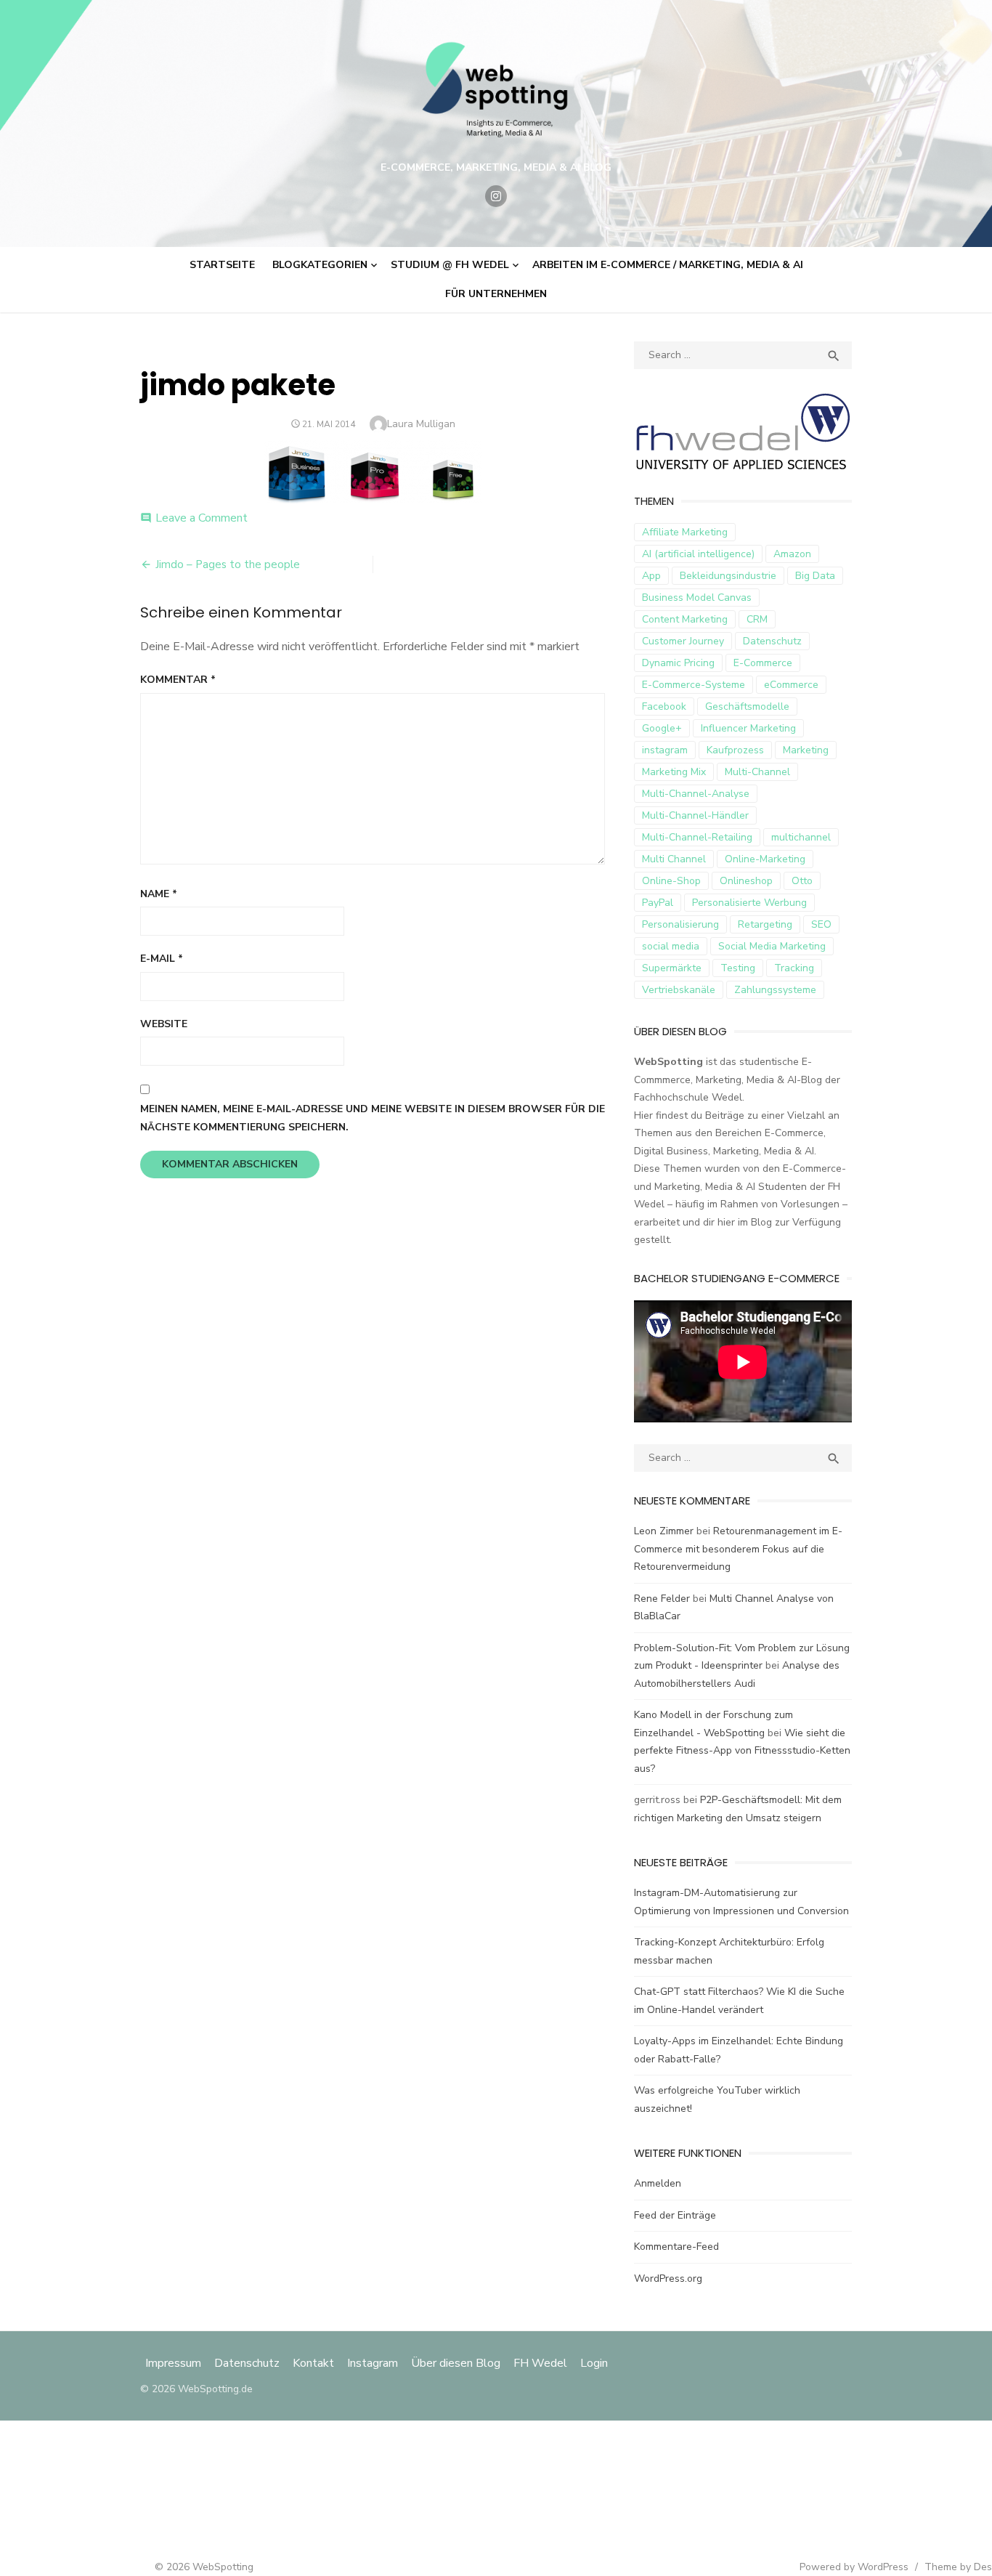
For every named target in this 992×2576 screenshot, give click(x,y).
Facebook (664, 706)
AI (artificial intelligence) (698, 554)
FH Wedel (540, 2363)
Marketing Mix (674, 772)
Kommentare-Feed (676, 2247)
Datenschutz (772, 641)
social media (671, 946)
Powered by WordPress (854, 2567)
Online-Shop (671, 881)
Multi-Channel (757, 772)
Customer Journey (683, 641)
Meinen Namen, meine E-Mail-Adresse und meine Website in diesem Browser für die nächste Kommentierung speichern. (373, 1118)
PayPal (658, 903)
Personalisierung (680, 924)
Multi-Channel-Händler (695, 815)
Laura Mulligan (421, 424)
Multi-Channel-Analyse (696, 794)
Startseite (222, 265)
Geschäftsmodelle (747, 706)
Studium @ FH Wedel (450, 265)
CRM (757, 619)
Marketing (806, 750)
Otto (802, 881)
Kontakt (313, 2363)
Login (594, 2363)
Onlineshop (746, 881)
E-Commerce (763, 663)
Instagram (373, 2363)
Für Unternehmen (496, 294)
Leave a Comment (202, 518)
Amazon (792, 554)
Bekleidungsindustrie (728, 576)
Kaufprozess (735, 750)
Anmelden (658, 2183)
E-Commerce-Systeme (694, 685)
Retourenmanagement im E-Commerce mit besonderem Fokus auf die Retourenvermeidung (738, 1549)
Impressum (175, 2363)
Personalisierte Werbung (749, 903)
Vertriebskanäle (679, 990)
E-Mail (162, 959)
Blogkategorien (320, 265)
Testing (738, 968)
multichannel (801, 837)
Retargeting (765, 924)
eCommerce (791, 685)
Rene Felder (662, 1599)
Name (159, 894)
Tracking (794, 968)
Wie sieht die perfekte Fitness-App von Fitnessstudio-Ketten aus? (742, 1751)
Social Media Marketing (772, 946)
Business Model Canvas (697, 598)
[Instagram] (496, 196)
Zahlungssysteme (775, 990)
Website (164, 1024)
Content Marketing (685, 619)
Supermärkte (672, 968)
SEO (821, 924)
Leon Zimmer (664, 1531)
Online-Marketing (765, 859)
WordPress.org (668, 2279)
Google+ (662, 728)
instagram (665, 750)
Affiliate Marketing (685, 532)
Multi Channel (674, 859)
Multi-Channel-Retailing (697, 837)
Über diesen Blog (456, 2363)
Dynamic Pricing (678, 663)
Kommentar (178, 680)
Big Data (815, 576)
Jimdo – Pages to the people (228, 564)
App (651, 576)
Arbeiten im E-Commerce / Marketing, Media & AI (668, 265)
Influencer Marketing (748, 728)
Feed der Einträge (675, 2215)
